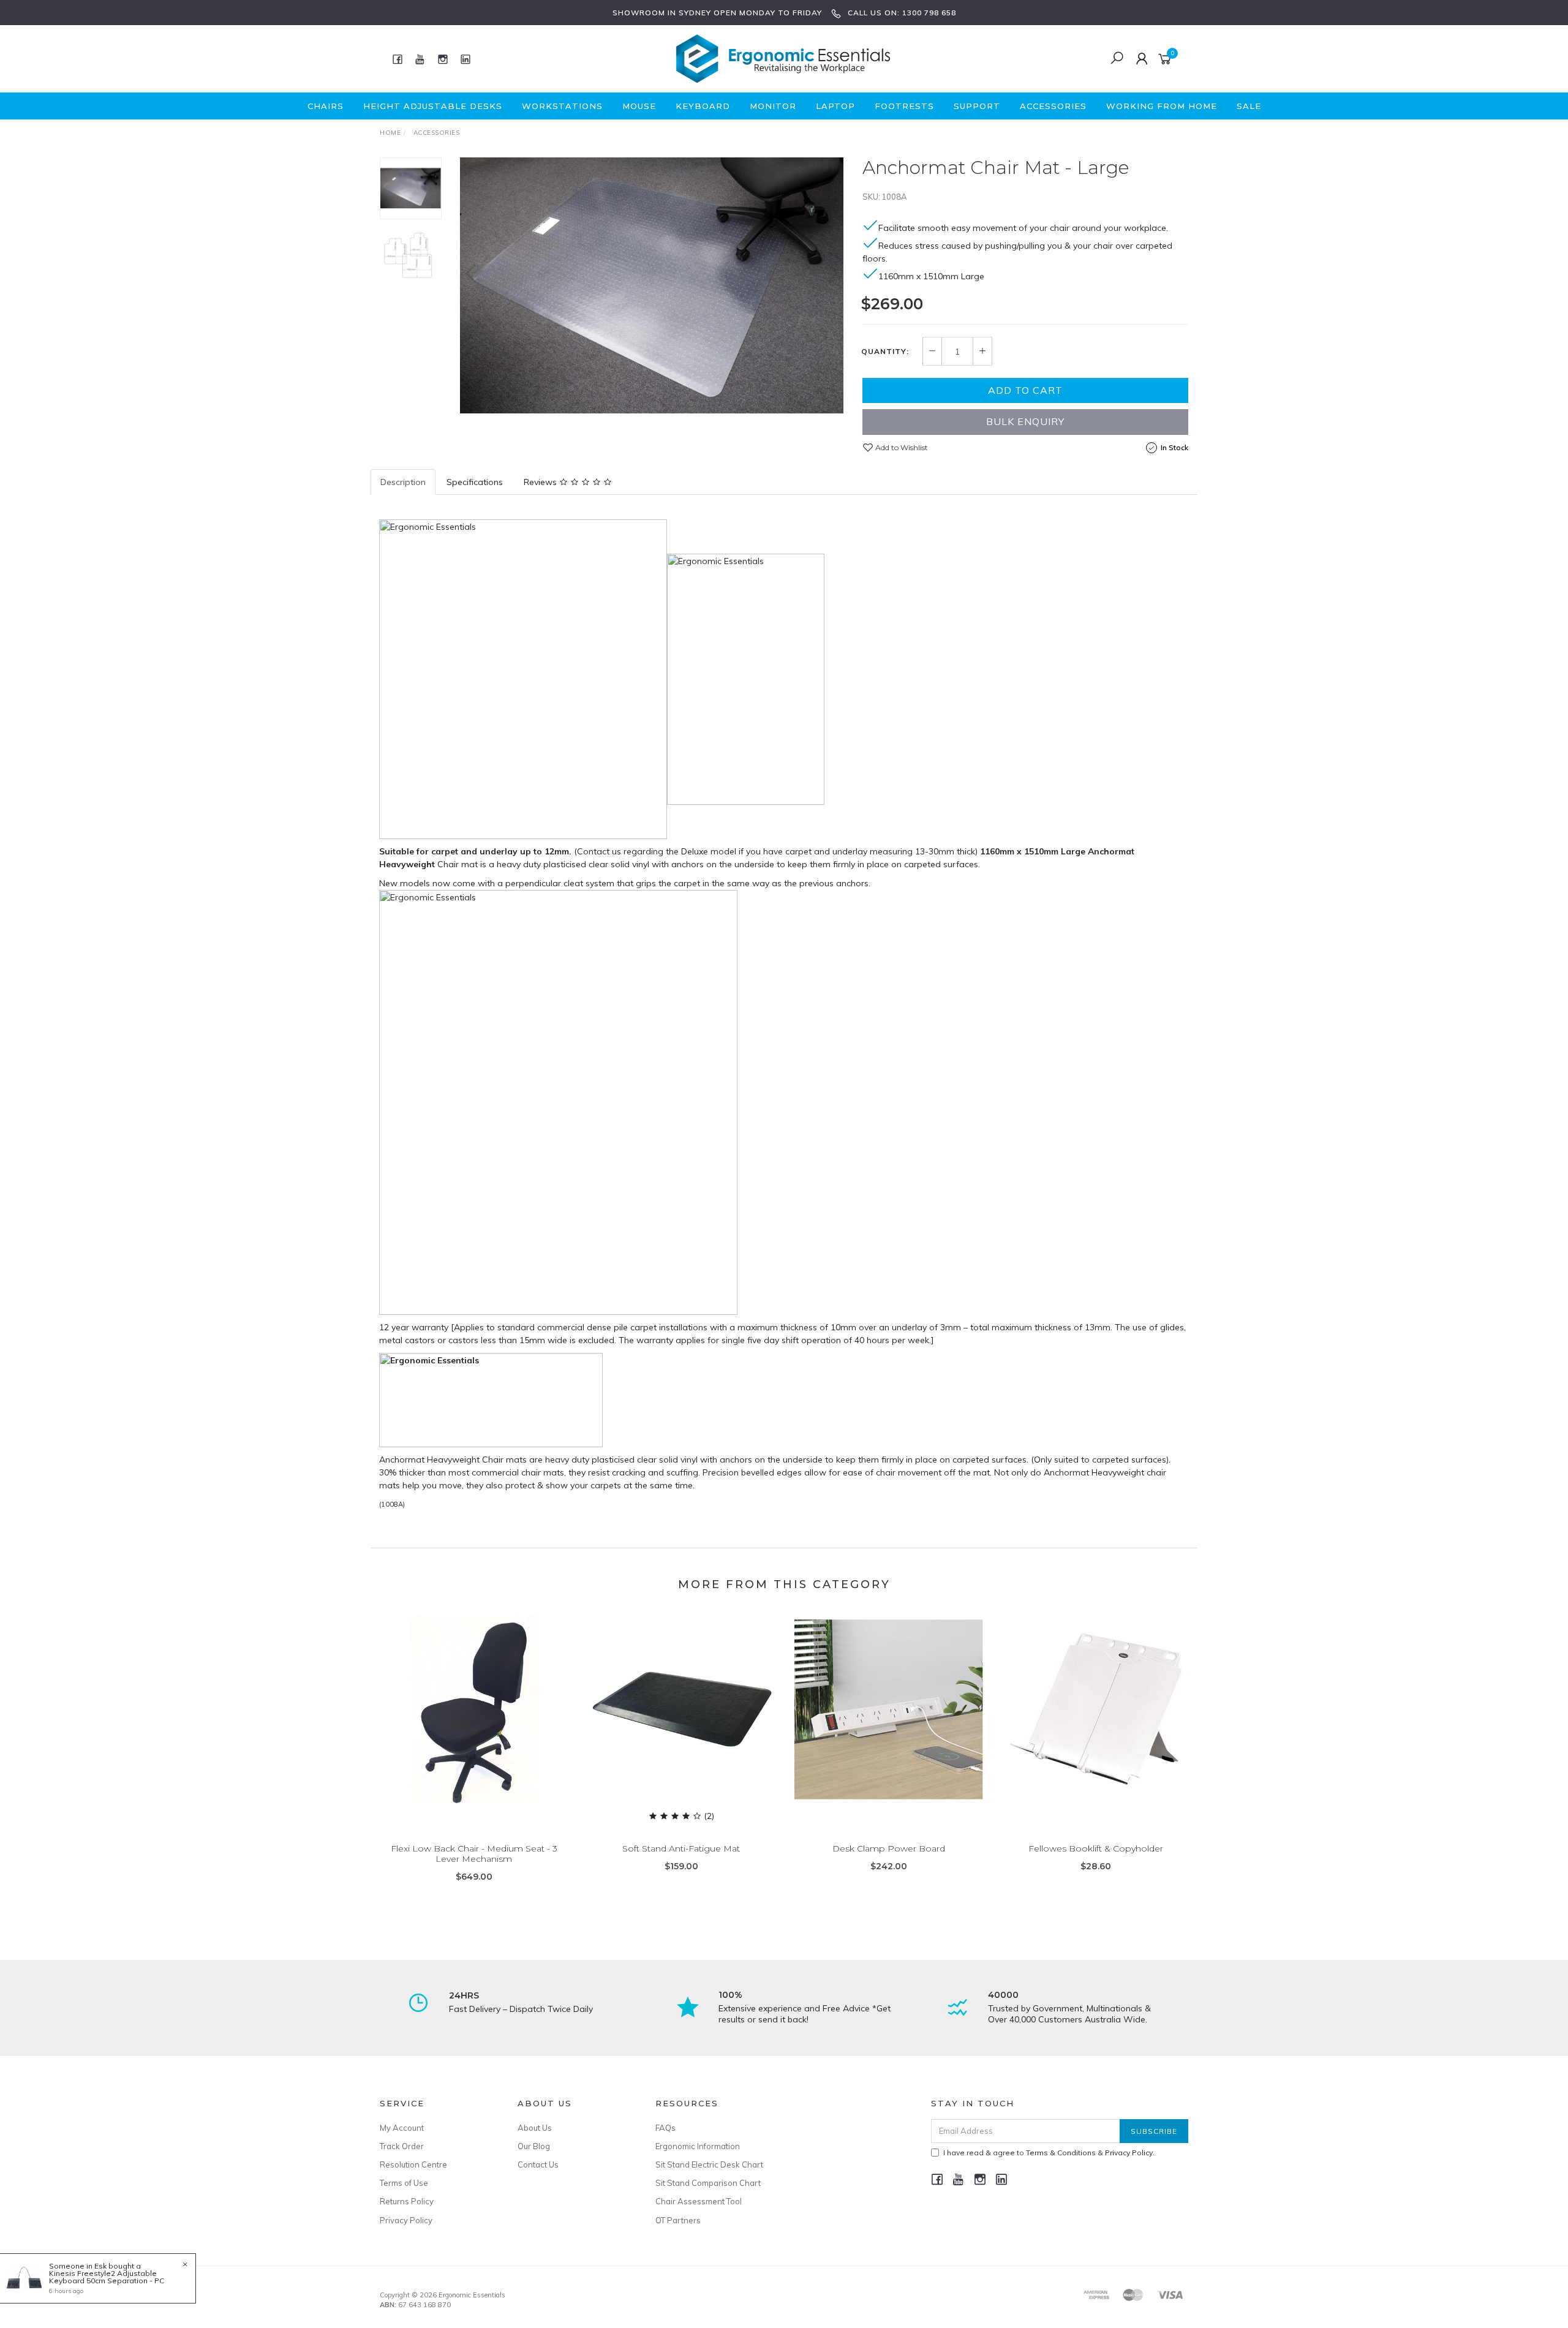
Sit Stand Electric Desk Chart (709, 2164)
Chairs (326, 106)
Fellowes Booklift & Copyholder (1096, 1848)
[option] (652, 285)
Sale (1249, 106)
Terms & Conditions (1061, 2153)
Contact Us (538, 2164)
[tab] (404, 482)
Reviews (541, 482)
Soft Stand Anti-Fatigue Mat (681, 1848)
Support (977, 106)
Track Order (402, 2146)
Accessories (1053, 106)
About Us (535, 2128)
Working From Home (1162, 106)
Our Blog (534, 2146)
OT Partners (678, 2220)
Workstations (562, 106)
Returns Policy (407, 2201)
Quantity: (885, 352)
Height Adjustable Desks (433, 106)
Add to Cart (1025, 390)
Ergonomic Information (698, 2146)
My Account (402, 2128)
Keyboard (703, 106)
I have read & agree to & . (1049, 2153)
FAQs (665, 2128)
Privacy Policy (406, 2220)
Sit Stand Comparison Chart (708, 2183)
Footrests (904, 106)
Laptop (835, 106)
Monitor (773, 106)
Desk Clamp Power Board (889, 1848)
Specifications (475, 482)
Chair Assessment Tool (699, 2201)
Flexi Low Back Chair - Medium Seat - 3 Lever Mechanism (474, 1854)
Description (403, 482)
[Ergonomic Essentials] (783, 58)
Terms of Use (404, 2183)
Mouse (639, 106)
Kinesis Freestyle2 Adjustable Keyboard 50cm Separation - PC (107, 2277)
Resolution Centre (413, 2164)
